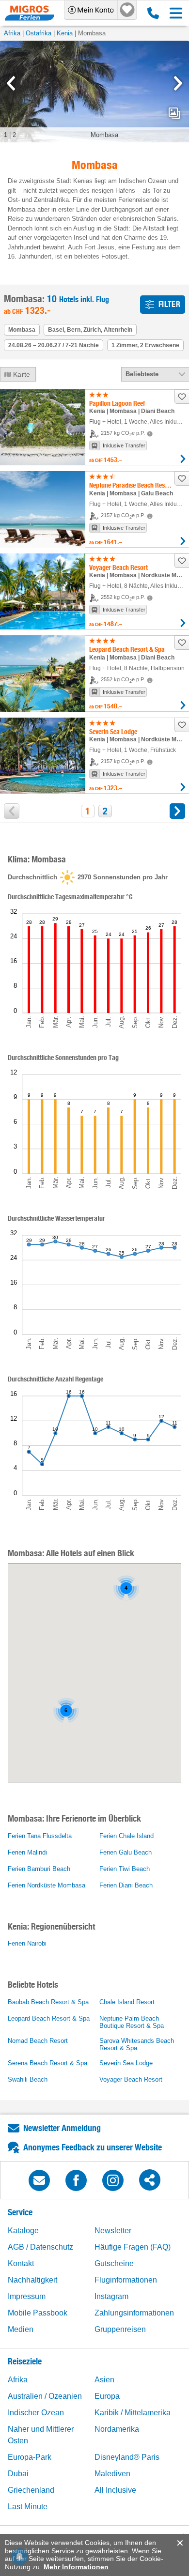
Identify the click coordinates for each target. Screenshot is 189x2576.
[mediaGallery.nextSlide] (178, 83)
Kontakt (21, 2263)
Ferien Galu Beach (126, 1852)
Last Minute (28, 2507)
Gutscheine (114, 2263)
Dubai (18, 2474)
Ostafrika (39, 33)
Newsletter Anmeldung (62, 2128)
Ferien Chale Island (126, 1836)
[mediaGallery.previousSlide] (11, 83)
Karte (22, 374)
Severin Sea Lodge (126, 2063)
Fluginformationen (126, 2280)
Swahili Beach (28, 2079)
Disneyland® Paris (127, 2457)
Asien (104, 2380)
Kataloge (23, 2231)
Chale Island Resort (127, 2002)
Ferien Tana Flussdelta (40, 1836)
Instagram (111, 2296)
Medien (21, 2329)
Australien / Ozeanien (45, 2396)
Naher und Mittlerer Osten (41, 2435)
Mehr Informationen (76, 2567)
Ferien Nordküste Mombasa (47, 1885)
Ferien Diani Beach (126, 1885)
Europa (107, 2396)
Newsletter (113, 2231)
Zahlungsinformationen (134, 2313)
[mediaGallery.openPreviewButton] (94, 92)
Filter (169, 304)
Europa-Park (30, 2457)
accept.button (179, 2543)
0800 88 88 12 (151, 13)
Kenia (65, 33)
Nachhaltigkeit (32, 2280)
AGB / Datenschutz (40, 2247)
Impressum (27, 2296)
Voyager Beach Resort (131, 2079)
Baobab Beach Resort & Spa (48, 2002)
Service (20, 2212)
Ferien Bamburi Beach (39, 1869)
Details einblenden (183, 459)
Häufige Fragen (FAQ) (133, 2247)
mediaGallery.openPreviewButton (174, 113)
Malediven (112, 2474)
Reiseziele (25, 2361)
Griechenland (31, 2490)
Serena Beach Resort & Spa (47, 2063)
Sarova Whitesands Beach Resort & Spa (137, 2044)
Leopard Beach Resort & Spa (49, 2018)
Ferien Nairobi (27, 1943)
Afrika (12, 33)
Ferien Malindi (27, 1852)
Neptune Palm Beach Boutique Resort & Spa (132, 2022)
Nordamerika (117, 2429)
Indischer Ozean (36, 2413)
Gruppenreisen (120, 2329)
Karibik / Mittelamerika (133, 2413)
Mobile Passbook (38, 2313)
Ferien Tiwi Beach (125, 1869)
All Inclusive (115, 2490)
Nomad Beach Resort (38, 2041)
